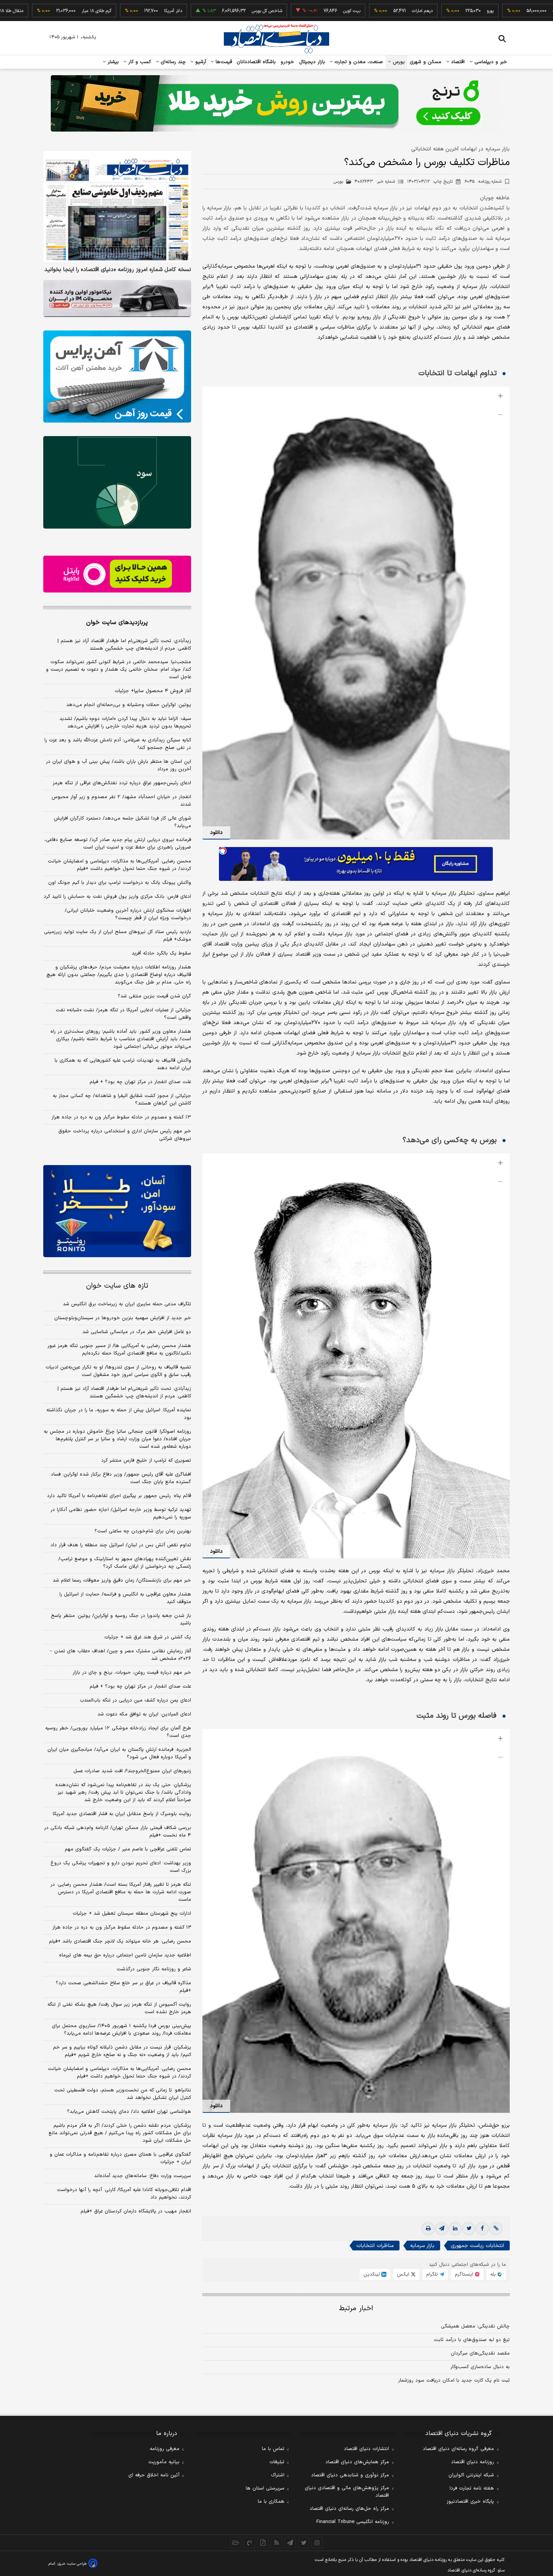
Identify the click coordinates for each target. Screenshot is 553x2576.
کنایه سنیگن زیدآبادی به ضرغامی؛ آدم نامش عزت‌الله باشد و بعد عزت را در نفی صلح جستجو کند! (118, 744)
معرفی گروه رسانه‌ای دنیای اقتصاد (458, 2449)
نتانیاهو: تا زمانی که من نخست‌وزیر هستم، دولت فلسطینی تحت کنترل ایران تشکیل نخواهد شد (123, 2094)
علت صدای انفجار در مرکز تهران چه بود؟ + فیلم (140, 1082)
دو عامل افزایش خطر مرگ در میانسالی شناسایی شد (137, 1332)
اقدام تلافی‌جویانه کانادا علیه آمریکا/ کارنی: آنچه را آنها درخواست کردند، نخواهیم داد (124, 2194)
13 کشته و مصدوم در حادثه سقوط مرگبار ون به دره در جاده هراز (122, 1927)
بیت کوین (284, 11)
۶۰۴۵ (483, 182)
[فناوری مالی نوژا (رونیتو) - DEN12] (117, 1211)
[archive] (236, 2543)
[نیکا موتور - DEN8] (117, 299)
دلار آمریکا (105, 11)
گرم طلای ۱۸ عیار (29, 11)
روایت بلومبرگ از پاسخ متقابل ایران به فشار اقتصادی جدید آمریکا (122, 1814)
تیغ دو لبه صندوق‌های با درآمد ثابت (472, 2340)
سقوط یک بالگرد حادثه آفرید (161, 953)
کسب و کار (139, 62)
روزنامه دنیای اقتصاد (472, 2462)
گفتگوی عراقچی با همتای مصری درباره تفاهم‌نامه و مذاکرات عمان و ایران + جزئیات (120, 2158)
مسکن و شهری (426, 62)
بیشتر (112, 62)
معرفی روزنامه (165, 2449)
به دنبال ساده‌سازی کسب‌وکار (480, 2367)
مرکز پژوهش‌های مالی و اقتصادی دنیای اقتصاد (347, 2492)
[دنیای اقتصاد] (276, 39)
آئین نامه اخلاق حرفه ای (154, 2475)
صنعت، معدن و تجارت (358, 62)
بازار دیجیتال (312, 62)
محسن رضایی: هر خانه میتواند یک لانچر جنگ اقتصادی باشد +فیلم (120, 1941)
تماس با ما (273, 2449)
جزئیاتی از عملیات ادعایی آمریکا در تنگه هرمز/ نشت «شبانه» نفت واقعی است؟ (123, 1014)
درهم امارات (355, 11)
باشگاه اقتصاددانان (256, 62)
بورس (398, 62)
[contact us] (249, 2543)
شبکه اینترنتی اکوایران (471, 2475)
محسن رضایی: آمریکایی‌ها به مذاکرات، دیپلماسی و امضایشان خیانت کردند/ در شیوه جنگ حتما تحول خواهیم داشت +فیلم (119, 865)
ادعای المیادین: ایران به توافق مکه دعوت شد (144, 1714)
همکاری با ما (271, 2502)
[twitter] (469, 2229)
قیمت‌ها (223, 62)
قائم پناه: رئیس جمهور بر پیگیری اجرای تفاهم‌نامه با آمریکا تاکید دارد (119, 1496)
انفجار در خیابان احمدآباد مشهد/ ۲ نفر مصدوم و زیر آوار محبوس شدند (121, 801)
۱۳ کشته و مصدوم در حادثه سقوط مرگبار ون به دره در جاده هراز (121, 1117)
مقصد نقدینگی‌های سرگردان (480, 2353)
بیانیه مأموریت (164, 2462)
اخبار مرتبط (356, 2309)
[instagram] (317, 2543)
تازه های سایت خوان (117, 1286)
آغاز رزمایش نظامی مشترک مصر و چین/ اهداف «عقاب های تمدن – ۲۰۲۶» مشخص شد (120, 1655)
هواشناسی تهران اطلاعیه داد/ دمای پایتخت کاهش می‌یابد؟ (129, 2112)
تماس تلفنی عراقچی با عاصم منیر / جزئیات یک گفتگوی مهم (128, 1849)
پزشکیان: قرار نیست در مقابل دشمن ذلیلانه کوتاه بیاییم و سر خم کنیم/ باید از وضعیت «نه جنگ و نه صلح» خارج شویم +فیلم (122, 2051)
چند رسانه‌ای (172, 62)
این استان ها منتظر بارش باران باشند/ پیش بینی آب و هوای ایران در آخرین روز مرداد (118, 765)
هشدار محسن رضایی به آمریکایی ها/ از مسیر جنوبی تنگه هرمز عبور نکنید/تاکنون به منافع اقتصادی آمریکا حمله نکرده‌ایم (119, 1350)
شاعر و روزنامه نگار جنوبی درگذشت (154, 1969)
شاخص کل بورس (199, 11)
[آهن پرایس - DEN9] (117, 377)
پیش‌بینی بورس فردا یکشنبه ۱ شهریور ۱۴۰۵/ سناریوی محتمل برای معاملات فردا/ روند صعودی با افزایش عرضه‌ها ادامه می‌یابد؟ (122, 2030)
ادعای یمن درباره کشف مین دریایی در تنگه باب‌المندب (135, 1700)
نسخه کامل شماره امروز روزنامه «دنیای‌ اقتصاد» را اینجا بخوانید (118, 270)
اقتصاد (457, 62)
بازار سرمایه (422, 2246)
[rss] (276, 2543)
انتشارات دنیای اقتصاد (366, 2449)
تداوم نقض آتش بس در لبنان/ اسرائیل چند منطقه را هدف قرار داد (121, 1545)
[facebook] (482, 2229)
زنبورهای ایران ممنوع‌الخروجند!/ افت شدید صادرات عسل (132, 1771)
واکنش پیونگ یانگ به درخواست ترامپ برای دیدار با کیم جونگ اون (120, 883)
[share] (263, 2543)
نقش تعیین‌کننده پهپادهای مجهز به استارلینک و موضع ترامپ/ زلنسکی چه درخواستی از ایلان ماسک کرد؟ (125, 1563)
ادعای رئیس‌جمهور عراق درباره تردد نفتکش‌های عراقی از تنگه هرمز (122, 783)
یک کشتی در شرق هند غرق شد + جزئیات (148, 1637)
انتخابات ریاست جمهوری (477, 2246)
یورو (422, 11)
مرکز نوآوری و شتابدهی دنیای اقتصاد (350, 2475)
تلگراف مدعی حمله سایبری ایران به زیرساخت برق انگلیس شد (127, 1304)
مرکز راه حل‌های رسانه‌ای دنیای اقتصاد (349, 2509)
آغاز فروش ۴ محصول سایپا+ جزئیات (153, 691)
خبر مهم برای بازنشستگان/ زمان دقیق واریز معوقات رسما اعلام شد (122, 1580)
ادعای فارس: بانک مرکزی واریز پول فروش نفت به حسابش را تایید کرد (117, 897)
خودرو (288, 62)
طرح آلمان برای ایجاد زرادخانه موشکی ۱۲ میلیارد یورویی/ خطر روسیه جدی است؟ (118, 1732)
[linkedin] (455, 2229)
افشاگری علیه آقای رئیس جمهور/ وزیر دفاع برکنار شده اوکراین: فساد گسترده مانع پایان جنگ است (121, 1478)
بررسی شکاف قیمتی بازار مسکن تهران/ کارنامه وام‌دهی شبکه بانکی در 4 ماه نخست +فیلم (118, 1832)
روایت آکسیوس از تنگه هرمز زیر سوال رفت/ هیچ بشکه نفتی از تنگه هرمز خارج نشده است (119, 2008)
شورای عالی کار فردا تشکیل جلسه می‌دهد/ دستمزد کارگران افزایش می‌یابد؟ (122, 822)
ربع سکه (492, 11)
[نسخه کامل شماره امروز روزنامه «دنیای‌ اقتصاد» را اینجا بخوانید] (117, 207)
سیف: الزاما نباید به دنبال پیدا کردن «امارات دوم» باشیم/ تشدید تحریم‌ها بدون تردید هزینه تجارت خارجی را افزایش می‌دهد (125, 723)
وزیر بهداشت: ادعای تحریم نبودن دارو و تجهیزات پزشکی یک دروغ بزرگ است (121, 1867)
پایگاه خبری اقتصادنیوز (470, 2502)
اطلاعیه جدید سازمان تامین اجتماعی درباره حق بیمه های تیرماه (125, 1955)
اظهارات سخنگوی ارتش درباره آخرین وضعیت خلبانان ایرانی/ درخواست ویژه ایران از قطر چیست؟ (128, 914)
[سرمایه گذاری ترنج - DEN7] (276, 103)
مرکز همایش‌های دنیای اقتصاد (357, 2462)
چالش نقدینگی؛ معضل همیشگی (475, 2326)
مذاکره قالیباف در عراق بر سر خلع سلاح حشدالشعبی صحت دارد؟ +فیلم (123, 1987)
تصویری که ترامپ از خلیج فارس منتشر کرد (146, 1461)
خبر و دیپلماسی (490, 62)
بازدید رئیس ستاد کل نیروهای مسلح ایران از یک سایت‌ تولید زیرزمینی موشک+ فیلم (118, 936)
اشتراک (278, 2475)
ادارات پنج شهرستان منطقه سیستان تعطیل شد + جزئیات (132, 1914)
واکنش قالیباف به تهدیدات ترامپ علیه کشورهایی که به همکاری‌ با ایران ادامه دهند (123, 1064)
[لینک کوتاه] (496, 2229)
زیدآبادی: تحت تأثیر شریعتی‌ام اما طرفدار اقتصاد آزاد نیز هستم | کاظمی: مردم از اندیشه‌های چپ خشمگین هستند (124, 645)
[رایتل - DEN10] (117, 574)
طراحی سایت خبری (72, 2564)
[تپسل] (223, 851)
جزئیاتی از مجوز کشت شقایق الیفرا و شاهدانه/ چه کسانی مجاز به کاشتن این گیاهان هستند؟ (122, 1100)
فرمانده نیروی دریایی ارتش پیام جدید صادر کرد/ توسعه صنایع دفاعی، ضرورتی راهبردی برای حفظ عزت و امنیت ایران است (118, 844)
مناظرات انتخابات (375, 2246)
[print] (428, 2229)
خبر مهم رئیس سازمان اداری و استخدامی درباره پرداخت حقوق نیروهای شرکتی (125, 1135)
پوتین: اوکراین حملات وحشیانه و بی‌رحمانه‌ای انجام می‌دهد (129, 705)
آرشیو (200, 62)
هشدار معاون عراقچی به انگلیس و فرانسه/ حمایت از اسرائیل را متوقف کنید (125, 1598)
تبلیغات (277, 2462)
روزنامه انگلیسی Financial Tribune (353, 2522)
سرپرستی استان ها (265, 2488)
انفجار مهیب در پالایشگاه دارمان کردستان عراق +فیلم (136, 2211)
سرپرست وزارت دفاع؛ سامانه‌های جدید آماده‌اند (143, 2176)
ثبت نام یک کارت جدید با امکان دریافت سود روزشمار (454, 2381)
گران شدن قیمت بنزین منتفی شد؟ (154, 996)
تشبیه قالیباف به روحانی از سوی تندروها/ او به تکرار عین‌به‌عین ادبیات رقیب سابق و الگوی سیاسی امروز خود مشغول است (118, 1371)
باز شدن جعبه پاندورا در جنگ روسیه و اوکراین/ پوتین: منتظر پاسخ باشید (121, 1620)
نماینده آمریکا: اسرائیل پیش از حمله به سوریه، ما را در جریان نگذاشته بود (119, 1414)
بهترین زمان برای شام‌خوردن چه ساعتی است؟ (143, 1531)
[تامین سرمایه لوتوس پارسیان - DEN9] (117, 482)
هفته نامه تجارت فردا (472, 2488)
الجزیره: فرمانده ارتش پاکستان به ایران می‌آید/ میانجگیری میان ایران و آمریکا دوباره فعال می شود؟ (119, 1753)
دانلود (216, 833)
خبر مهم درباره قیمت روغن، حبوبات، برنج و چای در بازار (132, 1673)
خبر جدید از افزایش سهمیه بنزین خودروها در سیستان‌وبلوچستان (123, 1318)
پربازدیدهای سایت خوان (117, 623)
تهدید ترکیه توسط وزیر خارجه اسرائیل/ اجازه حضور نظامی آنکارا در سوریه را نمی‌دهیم (121, 1514)
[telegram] (442, 2229)
